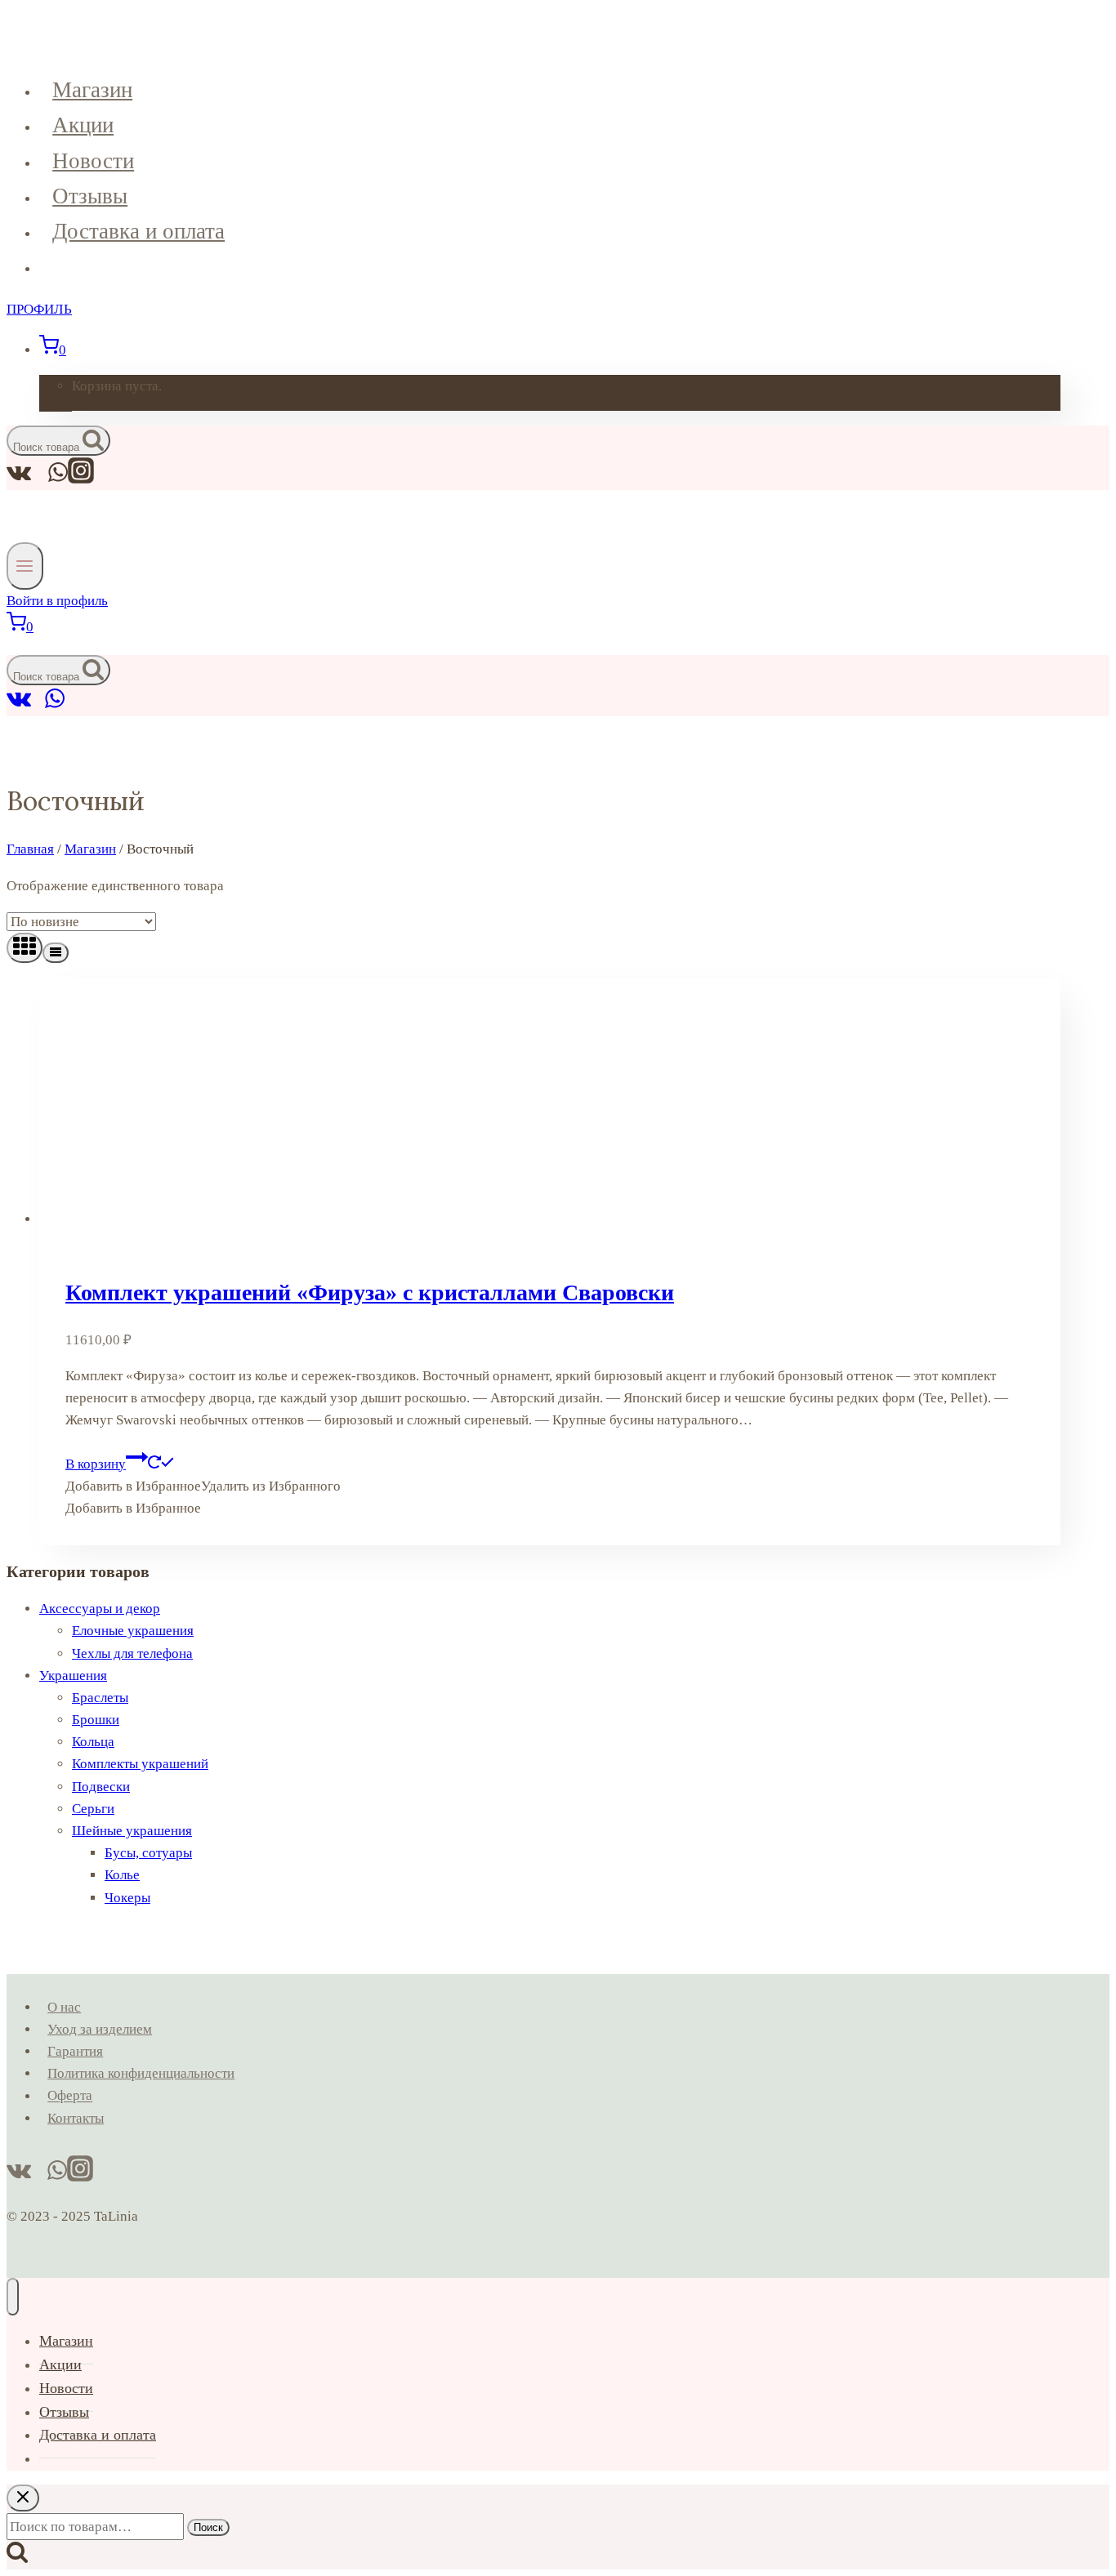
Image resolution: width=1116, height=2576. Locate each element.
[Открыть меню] (25, 566)
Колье (122, 1875)
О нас (64, 2007)
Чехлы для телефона (132, 1653)
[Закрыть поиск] (23, 2498)
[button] (203, 1486)
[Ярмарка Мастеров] (38, 705)
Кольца (93, 1742)
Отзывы (90, 196)
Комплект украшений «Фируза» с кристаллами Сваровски (370, 1292)
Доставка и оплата (138, 231)
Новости (93, 161)
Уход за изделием (100, 2029)
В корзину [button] (96, 1464)
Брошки (96, 1720)
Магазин (92, 90)
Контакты (76, 2118)
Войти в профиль (57, 601)
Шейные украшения (132, 1831)
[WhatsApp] (55, 705)
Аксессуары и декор (100, 1609)
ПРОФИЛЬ (39, 309)
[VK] (19, 705)
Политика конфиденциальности (141, 2073)
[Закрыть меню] (13, 2297)
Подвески (101, 1787)
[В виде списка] (56, 953)
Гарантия (75, 2051)
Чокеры (127, 1898)
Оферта (70, 2096)
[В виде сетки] (25, 948)
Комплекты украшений (140, 1764)
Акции (83, 125)
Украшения (73, 1676)
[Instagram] (81, 479)
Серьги (93, 1809)
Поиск (208, 2527)
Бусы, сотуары (148, 1853)
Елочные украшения (133, 1631)
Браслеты (100, 1698)
